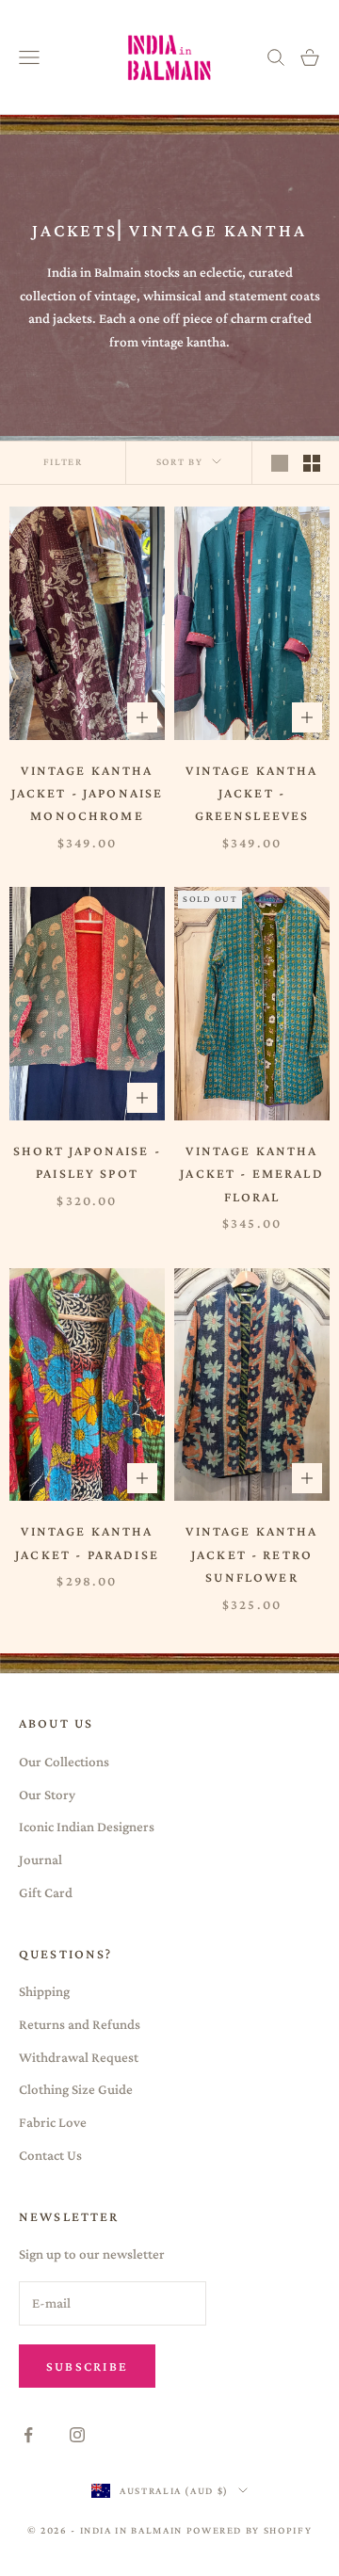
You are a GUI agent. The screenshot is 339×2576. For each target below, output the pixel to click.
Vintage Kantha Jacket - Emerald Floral (252, 1174)
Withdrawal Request (79, 2057)
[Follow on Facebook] (28, 2435)
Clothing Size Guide (76, 2089)
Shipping (44, 1991)
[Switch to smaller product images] (312, 463)
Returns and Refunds (80, 2024)
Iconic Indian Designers (87, 1827)
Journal (40, 1860)
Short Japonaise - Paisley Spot (87, 1162)
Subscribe (87, 2366)
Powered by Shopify (250, 2530)
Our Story (47, 1795)
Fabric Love (53, 2122)
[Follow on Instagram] (77, 2435)
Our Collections (64, 1762)
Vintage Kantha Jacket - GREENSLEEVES (251, 793)
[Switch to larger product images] (280, 463)
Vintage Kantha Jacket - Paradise (87, 1542)
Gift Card (46, 1892)
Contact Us (50, 2155)
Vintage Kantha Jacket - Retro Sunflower (251, 1554)
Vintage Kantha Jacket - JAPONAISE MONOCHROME (88, 793)
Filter (63, 461)
